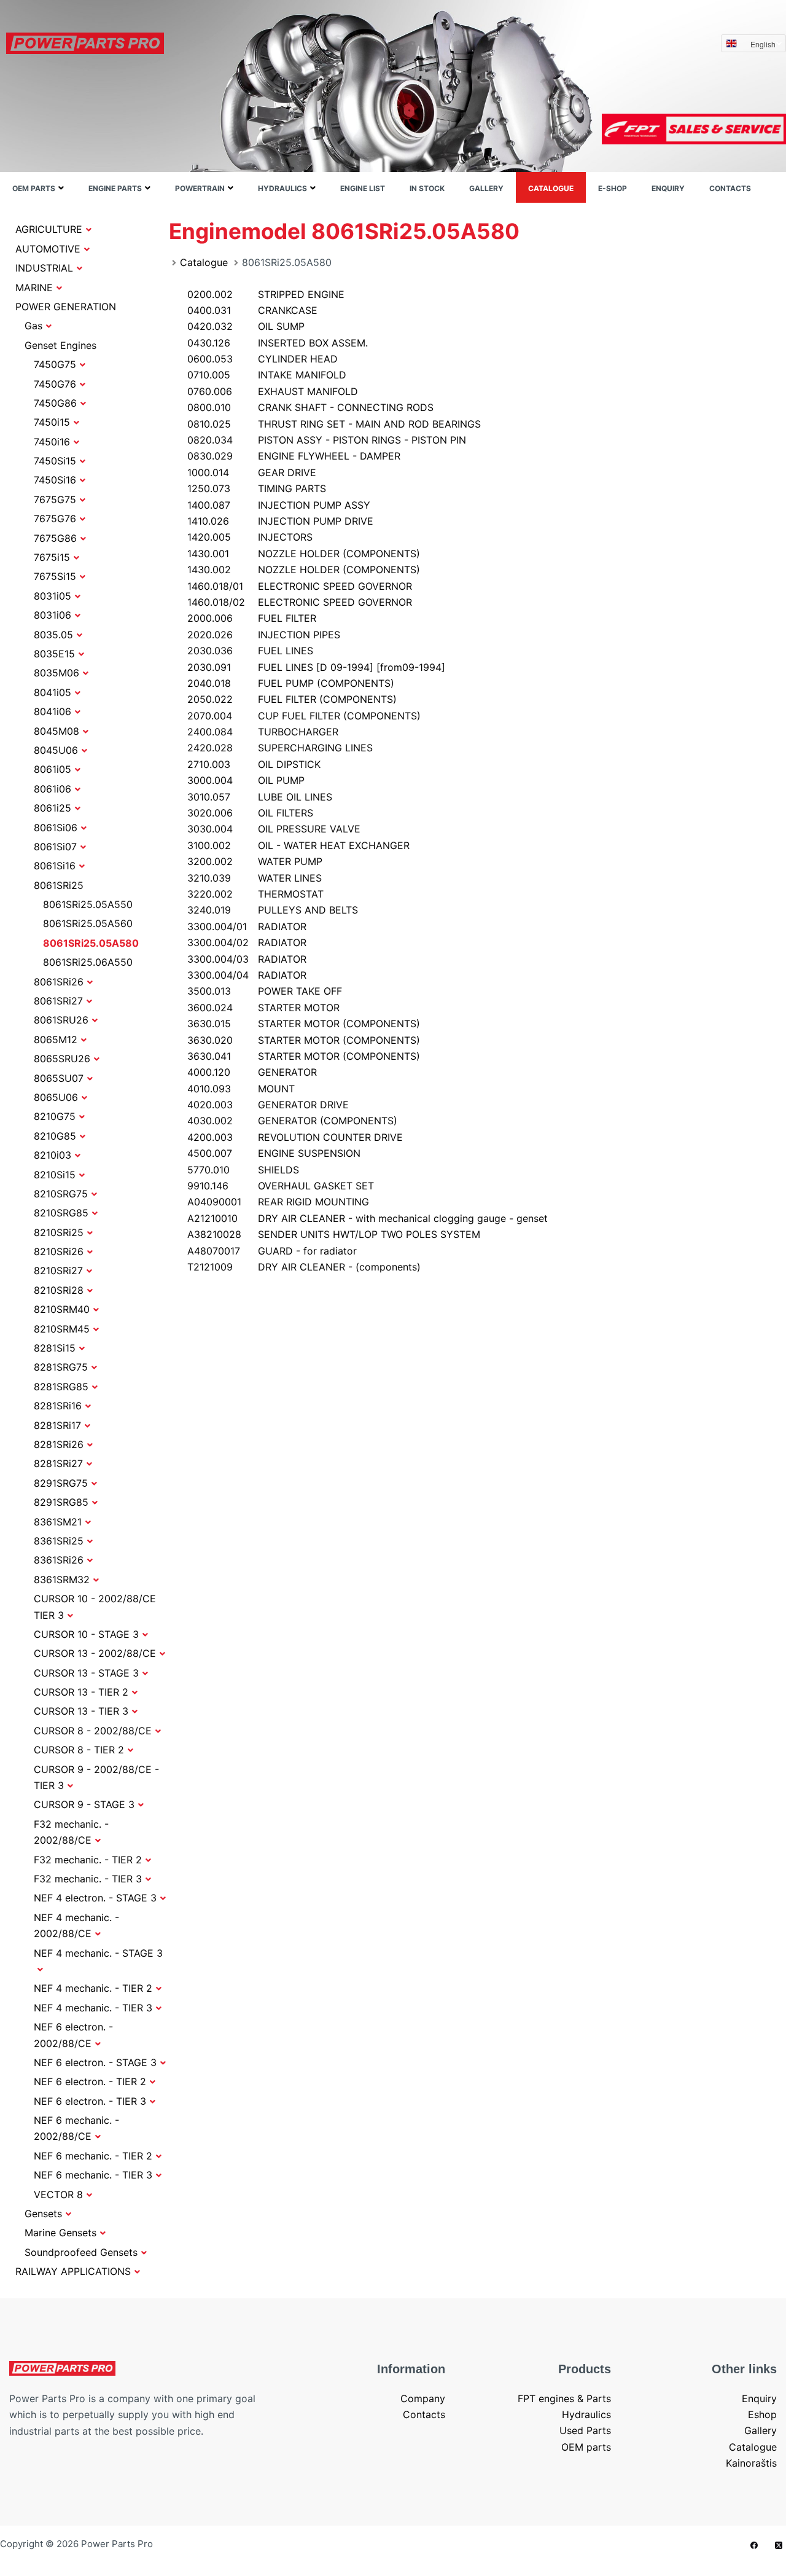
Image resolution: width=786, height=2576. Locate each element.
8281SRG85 (61, 1387)
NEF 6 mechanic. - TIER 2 (93, 2156)
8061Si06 (56, 828)
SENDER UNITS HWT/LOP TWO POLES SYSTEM (334, 1234)
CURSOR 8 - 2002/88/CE (93, 1731)
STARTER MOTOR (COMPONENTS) (304, 1024)
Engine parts (115, 188)
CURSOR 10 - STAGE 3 (86, 1634)
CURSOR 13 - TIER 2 (81, 1692)
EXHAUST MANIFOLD (273, 391)
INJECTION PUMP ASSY (279, 505)
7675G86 (55, 538)
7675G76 (55, 519)
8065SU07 (59, 1078)
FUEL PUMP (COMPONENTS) (291, 683)
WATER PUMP (255, 861)
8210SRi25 (59, 1232)
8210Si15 (55, 1175)
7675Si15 (55, 576)
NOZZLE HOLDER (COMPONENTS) (304, 554)
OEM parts (34, 188)
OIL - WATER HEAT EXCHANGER (298, 845)
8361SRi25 (59, 1541)
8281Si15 (55, 1348)
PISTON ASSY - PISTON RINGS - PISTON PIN (327, 440)
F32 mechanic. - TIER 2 (88, 1860)
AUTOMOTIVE (48, 249)
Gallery (486, 188)
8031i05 (53, 596)
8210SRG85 (61, 1213)
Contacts (730, 188)
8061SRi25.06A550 (88, 962)
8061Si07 (55, 847)
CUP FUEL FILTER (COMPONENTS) (304, 716)
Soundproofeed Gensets (81, 2252)
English (763, 44)
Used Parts (585, 2430)
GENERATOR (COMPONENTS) (292, 1121)
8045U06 (56, 750)
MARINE (34, 288)
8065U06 (56, 1097)
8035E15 (54, 654)
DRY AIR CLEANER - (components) (304, 1267)
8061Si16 (55, 866)
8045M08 (56, 731)
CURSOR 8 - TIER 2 (79, 1750)
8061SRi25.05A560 (88, 923)
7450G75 (55, 364)
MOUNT (241, 1089)
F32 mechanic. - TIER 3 (88, 1879)
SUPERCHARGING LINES (280, 748)
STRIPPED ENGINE (266, 294)
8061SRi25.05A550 (88, 904)
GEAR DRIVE (252, 472)
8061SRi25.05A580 (91, 943)
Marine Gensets (60, 2233)
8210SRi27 (58, 1270)
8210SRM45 (62, 1329)
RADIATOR (247, 926)
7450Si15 (55, 461)
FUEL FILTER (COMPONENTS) (292, 699)
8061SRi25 (59, 885)
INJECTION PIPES (264, 635)
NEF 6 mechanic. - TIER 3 (93, 2175)
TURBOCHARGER (263, 732)
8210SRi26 (59, 1251)
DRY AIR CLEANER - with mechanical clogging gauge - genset (368, 1218)
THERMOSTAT (255, 894)
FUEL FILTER (252, 618)
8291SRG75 (61, 1483)
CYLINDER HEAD (263, 359)
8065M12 (56, 1039)
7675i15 (52, 557)
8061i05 (53, 769)
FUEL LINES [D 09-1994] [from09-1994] (316, 667)
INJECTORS (250, 537)
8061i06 (53, 789)
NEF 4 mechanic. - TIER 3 (93, 2008)
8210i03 (53, 1155)
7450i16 (52, 442)
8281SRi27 (58, 1463)
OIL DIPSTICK (254, 764)
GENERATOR (252, 1072)
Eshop (762, 2414)
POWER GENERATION (66, 307)
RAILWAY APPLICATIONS (73, 2271)
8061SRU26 (61, 1020)
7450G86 (55, 403)
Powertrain (200, 188)
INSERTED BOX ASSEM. (278, 343)
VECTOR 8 (58, 2194)
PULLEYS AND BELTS (273, 910)
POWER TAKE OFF (265, 991)
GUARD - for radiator (272, 1251)
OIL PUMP (246, 780)
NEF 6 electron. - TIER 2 (90, 2081)
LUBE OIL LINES (260, 797)
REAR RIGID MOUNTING (278, 1202)
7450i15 (52, 422)
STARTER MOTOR (263, 1008)
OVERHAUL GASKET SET (281, 1186)
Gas (33, 326)
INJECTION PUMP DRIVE (280, 521)
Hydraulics (282, 188)
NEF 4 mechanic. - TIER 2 (93, 1988)
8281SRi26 (59, 1444)
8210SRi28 (59, 1290)
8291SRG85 (61, 1502)
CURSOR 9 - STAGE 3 (84, 1804)
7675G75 (55, 499)
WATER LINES (255, 878)
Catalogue (551, 188)
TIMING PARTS (257, 488)
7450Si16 (55, 480)
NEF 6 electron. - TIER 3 (90, 2101)
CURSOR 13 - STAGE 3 (86, 1673)
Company (423, 2398)
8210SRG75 (61, 1194)
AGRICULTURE (49, 229)
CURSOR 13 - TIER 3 (81, 1711)
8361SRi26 (59, 1560)
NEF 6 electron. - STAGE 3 (95, 2062)
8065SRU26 (62, 1059)
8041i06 (53, 711)
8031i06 (53, 615)
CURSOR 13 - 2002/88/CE (95, 1653)
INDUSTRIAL (44, 268)
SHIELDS (243, 1170)
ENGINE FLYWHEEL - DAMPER (294, 456)
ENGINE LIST (363, 188)
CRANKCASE (252, 310)
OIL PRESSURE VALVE (274, 829)
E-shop (613, 188)
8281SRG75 (61, 1367)
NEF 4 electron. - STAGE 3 (95, 1898)
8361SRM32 (62, 1580)
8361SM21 (58, 1522)
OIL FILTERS (250, 813)
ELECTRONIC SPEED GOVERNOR (300, 586)
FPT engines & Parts (564, 2398)
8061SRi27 (58, 1001)
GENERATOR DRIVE (268, 1105)
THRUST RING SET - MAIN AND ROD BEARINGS (334, 424)
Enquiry (668, 188)
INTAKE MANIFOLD (267, 375)
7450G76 (55, 384)
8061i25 (53, 808)
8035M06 (56, 673)
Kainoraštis (751, 2463)
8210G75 (55, 1116)
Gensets (43, 2214)
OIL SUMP (246, 326)
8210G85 (55, 1136)
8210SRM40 (62, 1309)
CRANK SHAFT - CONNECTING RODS (310, 407)
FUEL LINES (250, 651)
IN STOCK (427, 188)
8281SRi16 (58, 1406)
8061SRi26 (59, 982)
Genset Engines (60, 345)
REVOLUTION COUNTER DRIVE (295, 1137)
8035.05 (53, 635)
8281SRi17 (57, 1425)
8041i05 (53, 692)
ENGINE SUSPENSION (274, 1153)
